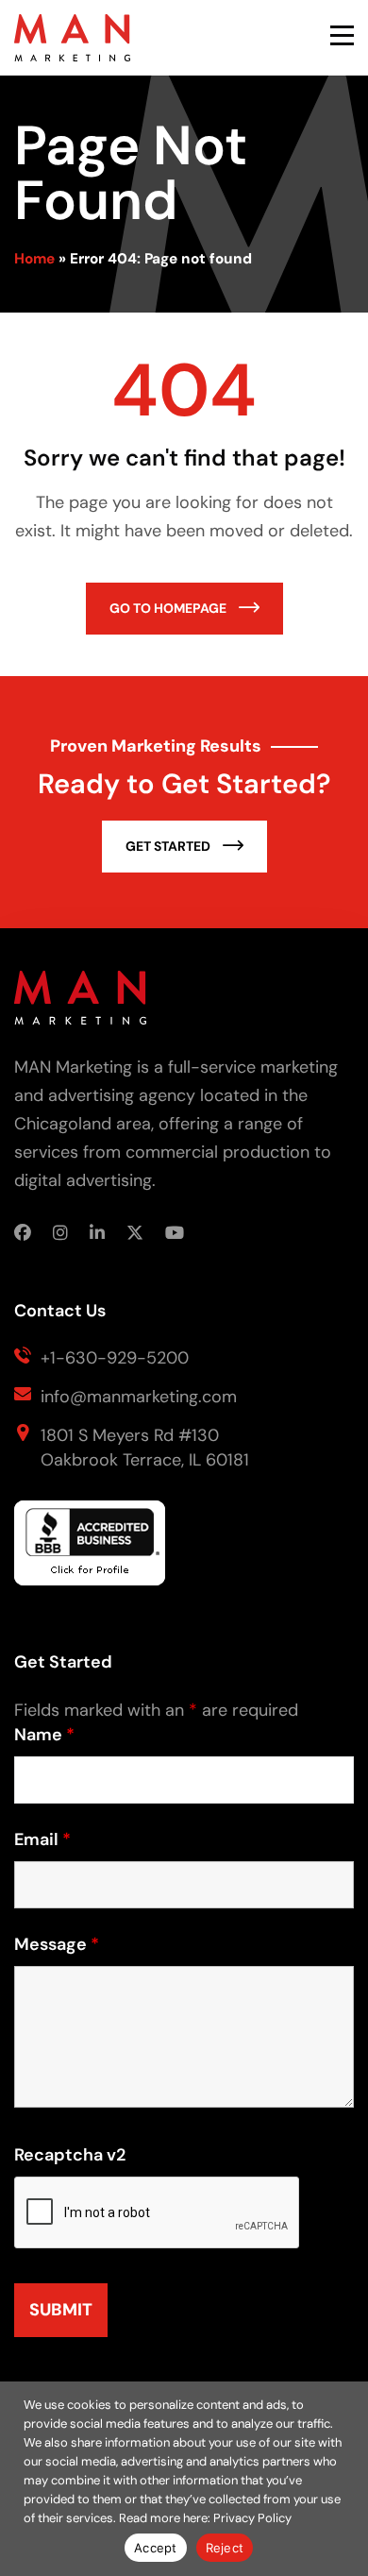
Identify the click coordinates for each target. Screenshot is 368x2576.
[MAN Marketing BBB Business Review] (90, 1551)
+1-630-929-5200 (115, 1358)
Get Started (169, 846)
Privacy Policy (252, 2518)
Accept (156, 2548)
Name (44, 1735)
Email (42, 1839)
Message (57, 1944)
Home (34, 259)
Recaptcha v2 (70, 2155)
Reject (225, 2548)
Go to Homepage (169, 608)
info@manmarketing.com (139, 1397)
